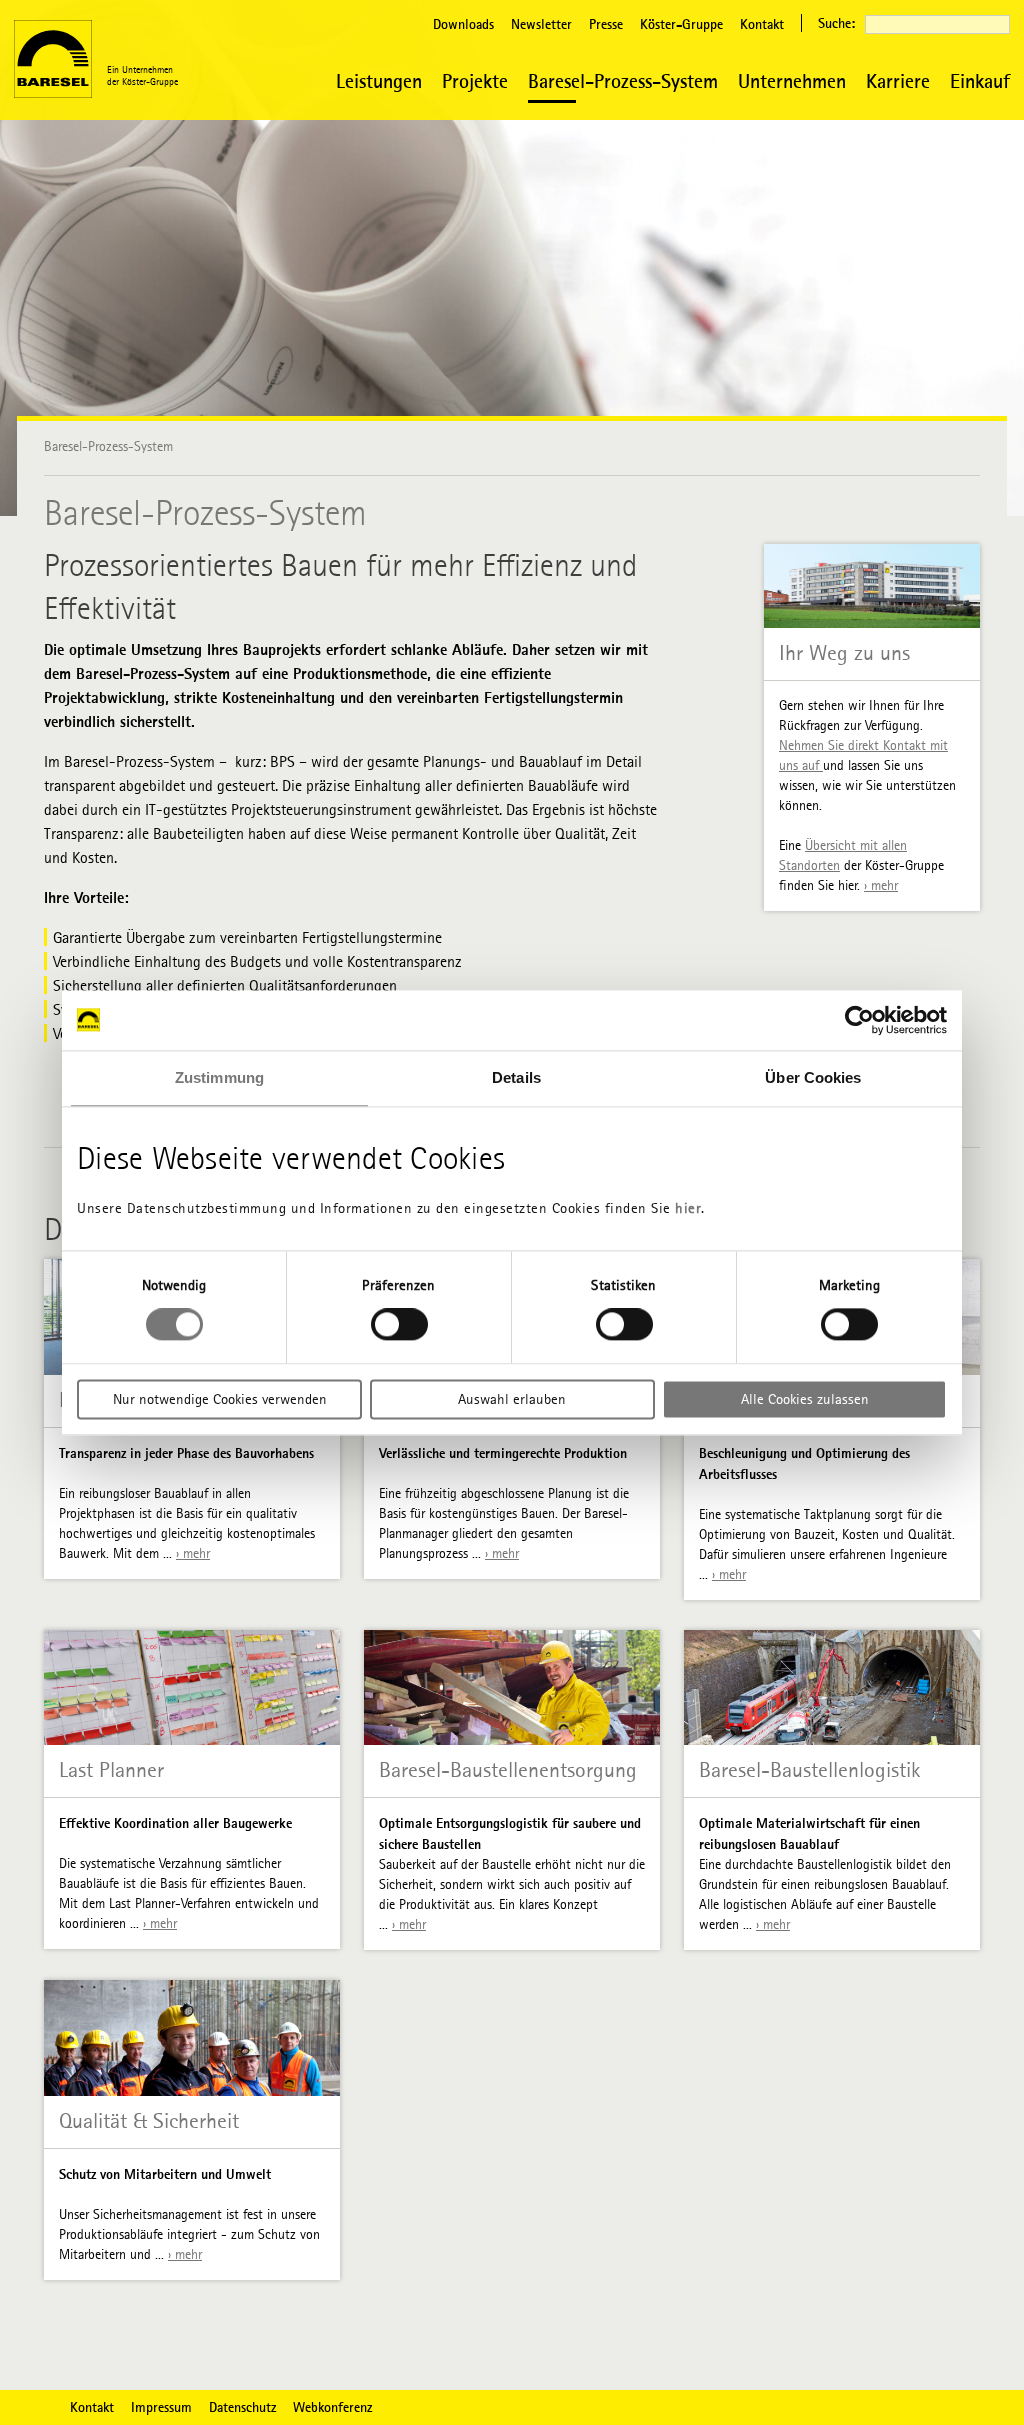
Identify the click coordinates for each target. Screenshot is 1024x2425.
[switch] (399, 1325)
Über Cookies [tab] (813, 1077)
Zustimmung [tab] (219, 1077)
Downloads (463, 24)
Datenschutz (242, 2407)
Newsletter (541, 24)
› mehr (881, 885)
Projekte (475, 80)
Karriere (898, 80)
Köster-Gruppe (681, 24)
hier (688, 1208)
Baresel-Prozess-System (623, 80)
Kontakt (762, 24)
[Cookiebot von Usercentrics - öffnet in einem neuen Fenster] (859, 1020)
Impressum (161, 2407)
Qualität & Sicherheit (149, 2121)
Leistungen (379, 80)
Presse (606, 24)
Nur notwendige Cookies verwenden (220, 1399)
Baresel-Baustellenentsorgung (508, 1770)
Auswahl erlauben (512, 1399)
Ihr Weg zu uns (844, 653)
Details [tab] (516, 1077)
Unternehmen (792, 80)
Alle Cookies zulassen (805, 1399)
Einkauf (980, 80)
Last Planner (111, 1770)
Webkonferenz (332, 2407)
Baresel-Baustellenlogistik (809, 1770)
